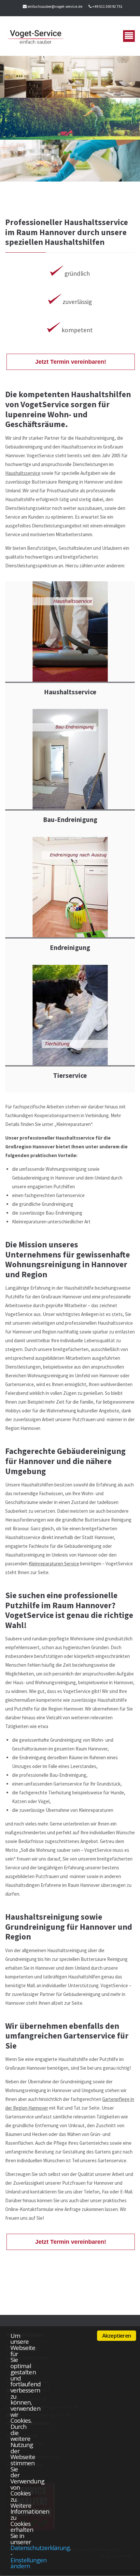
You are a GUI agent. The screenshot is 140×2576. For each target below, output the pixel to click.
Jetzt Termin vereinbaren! (71, 362)
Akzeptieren (117, 2336)
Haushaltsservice (23, 473)
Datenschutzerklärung (40, 2548)
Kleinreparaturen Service (54, 1564)
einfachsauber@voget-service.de (55, 6)
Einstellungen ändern (28, 2563)
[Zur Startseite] (36, 36)
